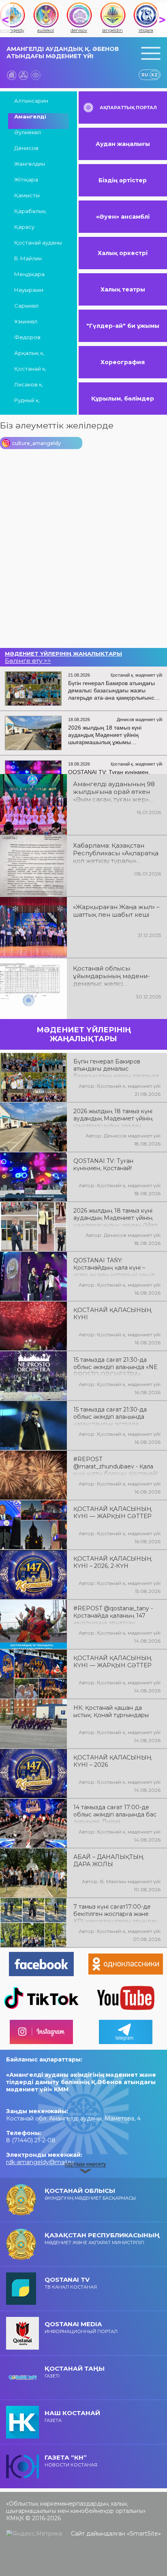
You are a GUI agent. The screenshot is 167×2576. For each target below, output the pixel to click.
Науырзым (29, 290)
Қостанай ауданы (38, 243)
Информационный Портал (81, 2327)
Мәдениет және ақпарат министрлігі (102, 2238)
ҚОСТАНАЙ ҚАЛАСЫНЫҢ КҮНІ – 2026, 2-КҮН (112, 1562)
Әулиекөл (28, 132)
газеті (75, 2372)
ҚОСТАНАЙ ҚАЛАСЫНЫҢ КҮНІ (112, 1314)
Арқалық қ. (29, 353)
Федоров (27, 337)
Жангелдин (30, 164)
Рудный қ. (27, 400)
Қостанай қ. (30, 369)
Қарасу (24, 227)
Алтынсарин (31, 101)
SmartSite (144, 2534)
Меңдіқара (29, 274)
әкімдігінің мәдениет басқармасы (90, 2194)
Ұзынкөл (26, 321)
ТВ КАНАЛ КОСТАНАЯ (71, 2283)
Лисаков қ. (29, 384)
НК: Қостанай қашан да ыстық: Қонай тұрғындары (111, 1711)
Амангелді (30, 116)
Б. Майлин (28, 258)
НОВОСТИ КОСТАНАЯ (71, 2461)
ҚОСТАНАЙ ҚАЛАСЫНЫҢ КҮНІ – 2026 (112, 1761)
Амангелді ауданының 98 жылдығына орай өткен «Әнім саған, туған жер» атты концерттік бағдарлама (114, 792)
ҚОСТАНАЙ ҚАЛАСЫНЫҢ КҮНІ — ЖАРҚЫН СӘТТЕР (112, 1513)
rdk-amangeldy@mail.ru (40, 2162)
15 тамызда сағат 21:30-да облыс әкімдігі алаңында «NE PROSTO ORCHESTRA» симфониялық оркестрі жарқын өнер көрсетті (116, 1366)
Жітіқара (26, 179)
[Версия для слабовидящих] (36, 75)
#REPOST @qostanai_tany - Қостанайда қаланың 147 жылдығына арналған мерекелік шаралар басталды (117, 1615)
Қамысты (27, 195)
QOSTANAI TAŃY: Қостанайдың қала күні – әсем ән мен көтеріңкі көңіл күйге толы (114, 1267)
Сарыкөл (26, 306)
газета (72, 2416)
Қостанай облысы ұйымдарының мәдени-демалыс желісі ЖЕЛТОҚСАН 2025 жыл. (111, 977)
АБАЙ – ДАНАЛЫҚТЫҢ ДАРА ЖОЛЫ (108, 1861)
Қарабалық (30, 211)
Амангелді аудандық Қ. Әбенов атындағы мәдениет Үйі (63, 53)
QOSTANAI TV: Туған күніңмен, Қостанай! (103, 1165)
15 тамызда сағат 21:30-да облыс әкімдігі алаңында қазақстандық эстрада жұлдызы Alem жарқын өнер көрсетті (115, 1416)
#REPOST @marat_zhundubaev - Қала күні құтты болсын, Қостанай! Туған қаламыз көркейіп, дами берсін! (116, 1466)
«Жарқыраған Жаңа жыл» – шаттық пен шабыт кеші (116, 911)
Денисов (26, 148)
